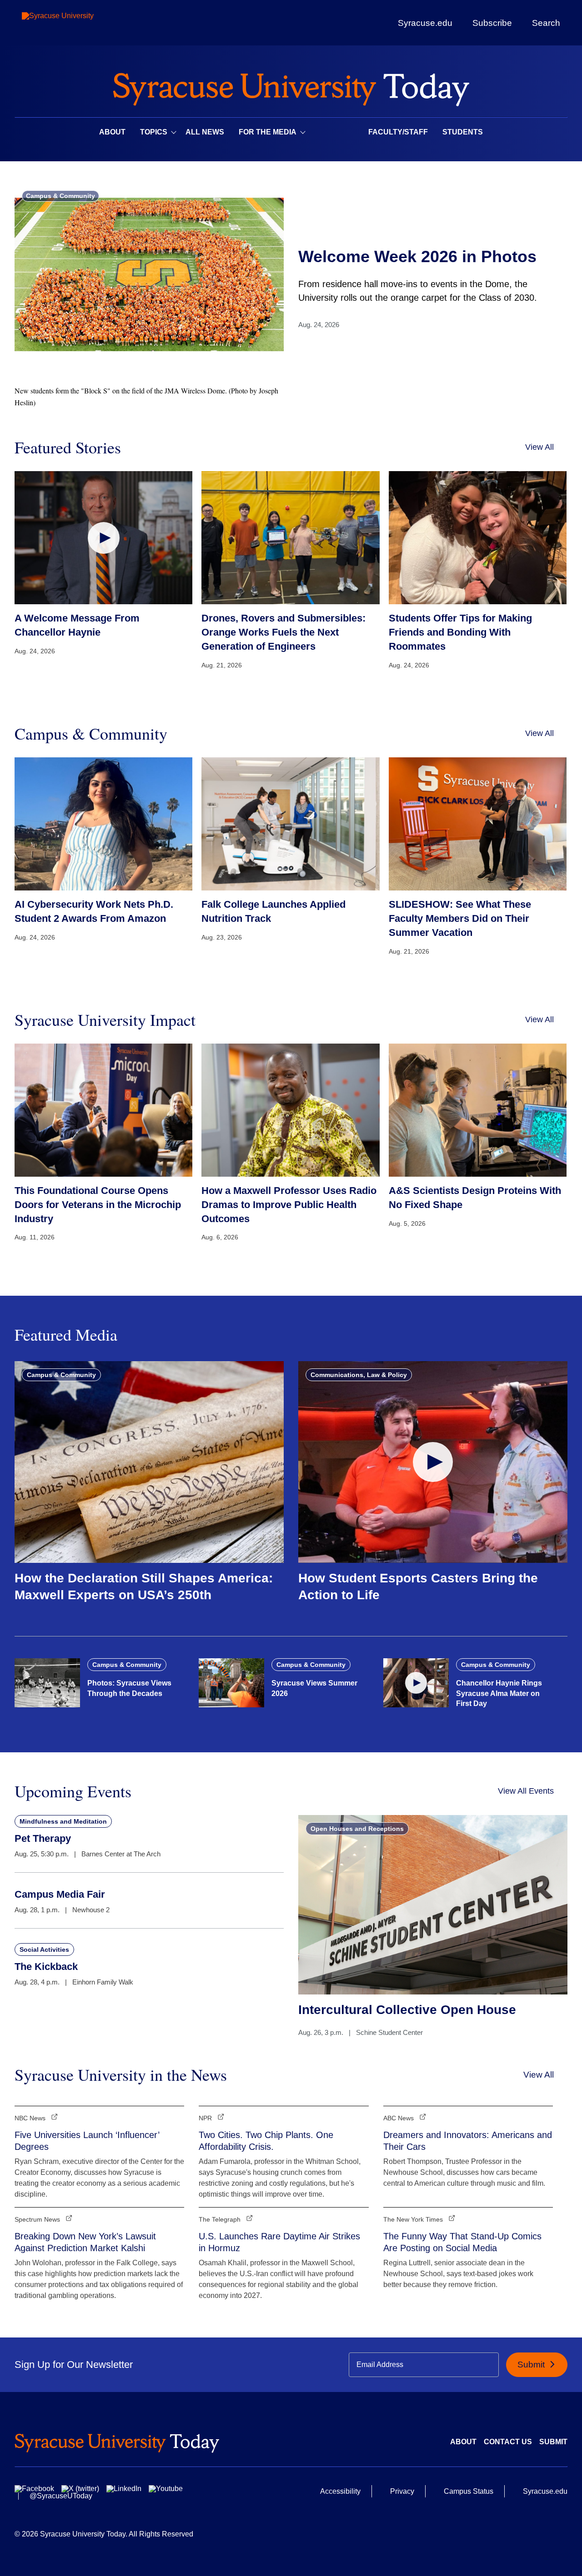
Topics (154, 132)
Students (463, 132)
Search (546, 23)
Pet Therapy (43, 1838)
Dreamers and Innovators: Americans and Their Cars (468, 2141)
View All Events (526, 1791)
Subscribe (492, 23)
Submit (532, 2365)
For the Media (268, 132)
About (112, 132)
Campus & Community (60, 196)
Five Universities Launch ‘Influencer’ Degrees (87, 2141)
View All (539, 447)
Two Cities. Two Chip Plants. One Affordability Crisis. (266, 2141)
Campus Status (469, 2491)
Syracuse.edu (425, 23)
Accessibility (340, 2491)
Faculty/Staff (398, 132)
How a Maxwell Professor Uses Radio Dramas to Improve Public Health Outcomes (289, 1205)
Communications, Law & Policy (359, 1375)
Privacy (402, 2491)
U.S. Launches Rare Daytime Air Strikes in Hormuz (279, 2242)
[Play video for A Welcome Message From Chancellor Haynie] (103, 538)
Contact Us (508, 2442)
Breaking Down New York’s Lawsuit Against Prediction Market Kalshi (85, 2242)
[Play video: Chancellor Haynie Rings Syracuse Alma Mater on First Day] (416, 1683)
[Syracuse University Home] (291, 87)
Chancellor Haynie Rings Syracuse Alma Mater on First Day (499, 1693)
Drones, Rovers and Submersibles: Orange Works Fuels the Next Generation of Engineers (283, 632)
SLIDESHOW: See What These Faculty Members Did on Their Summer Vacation (460, 918)
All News (205, 132)
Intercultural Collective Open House (407, 2010)
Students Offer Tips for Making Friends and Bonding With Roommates (460, 632)
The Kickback (46, 1967)
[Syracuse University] (79, 23)
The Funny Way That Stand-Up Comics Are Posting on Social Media (462, 2242)
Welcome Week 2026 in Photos (417, 256)
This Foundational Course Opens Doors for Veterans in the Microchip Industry (98, 1205)
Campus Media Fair (60, 1894)
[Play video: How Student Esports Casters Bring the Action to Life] (433, 1462)
